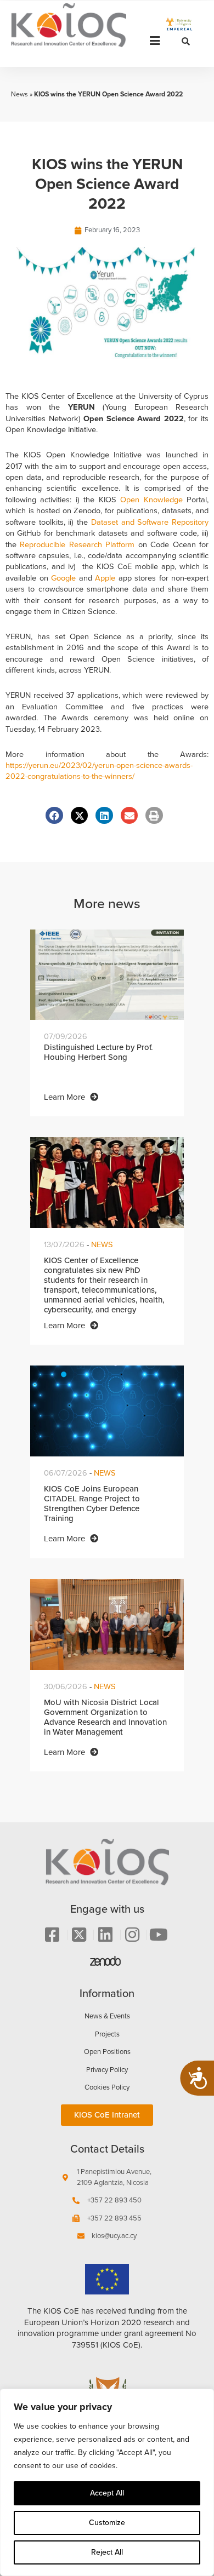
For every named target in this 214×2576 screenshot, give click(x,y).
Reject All (107, 2552)
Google (63, 578)
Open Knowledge (151, 500)
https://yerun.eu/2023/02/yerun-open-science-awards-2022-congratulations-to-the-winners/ (99, 771)
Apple (105, 578)
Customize (107, 2523)
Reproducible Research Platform (77, 544)
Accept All (107, 2493)
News (19, 94)
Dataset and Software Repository (150, 522)
